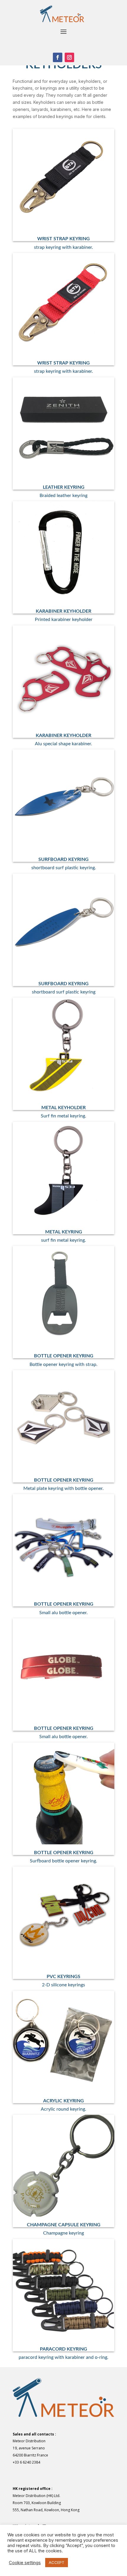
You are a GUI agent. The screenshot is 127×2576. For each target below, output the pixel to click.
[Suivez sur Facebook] (58, 57)
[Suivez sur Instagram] (69, 57)
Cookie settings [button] (25, 2563)
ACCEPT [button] (57, 2562)
